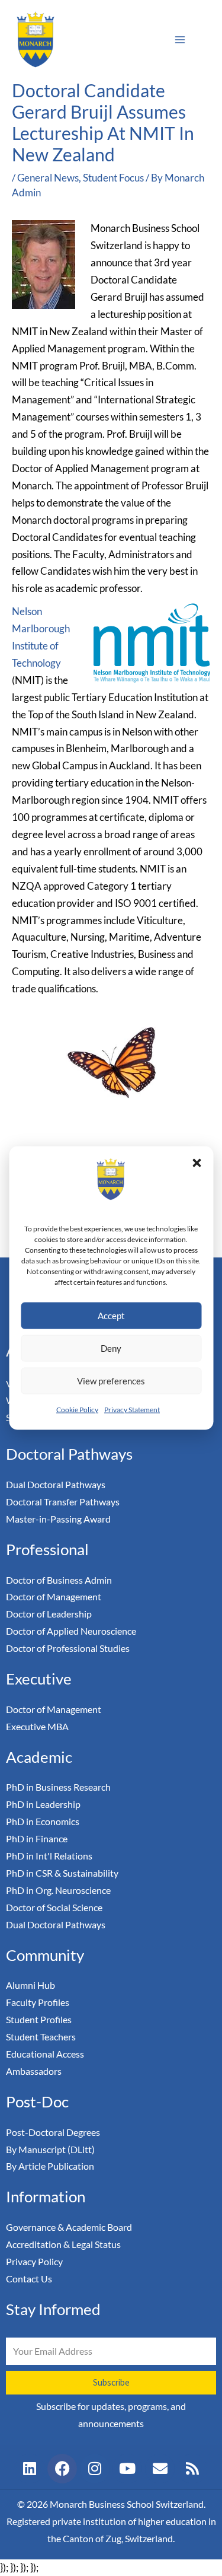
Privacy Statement (132, 1409)
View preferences (111, 1381)
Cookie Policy (77, 1409)
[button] (197, 1163)
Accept (111, 1316)
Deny (111, 1348)
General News (48, 178)
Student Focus (113, 178)
